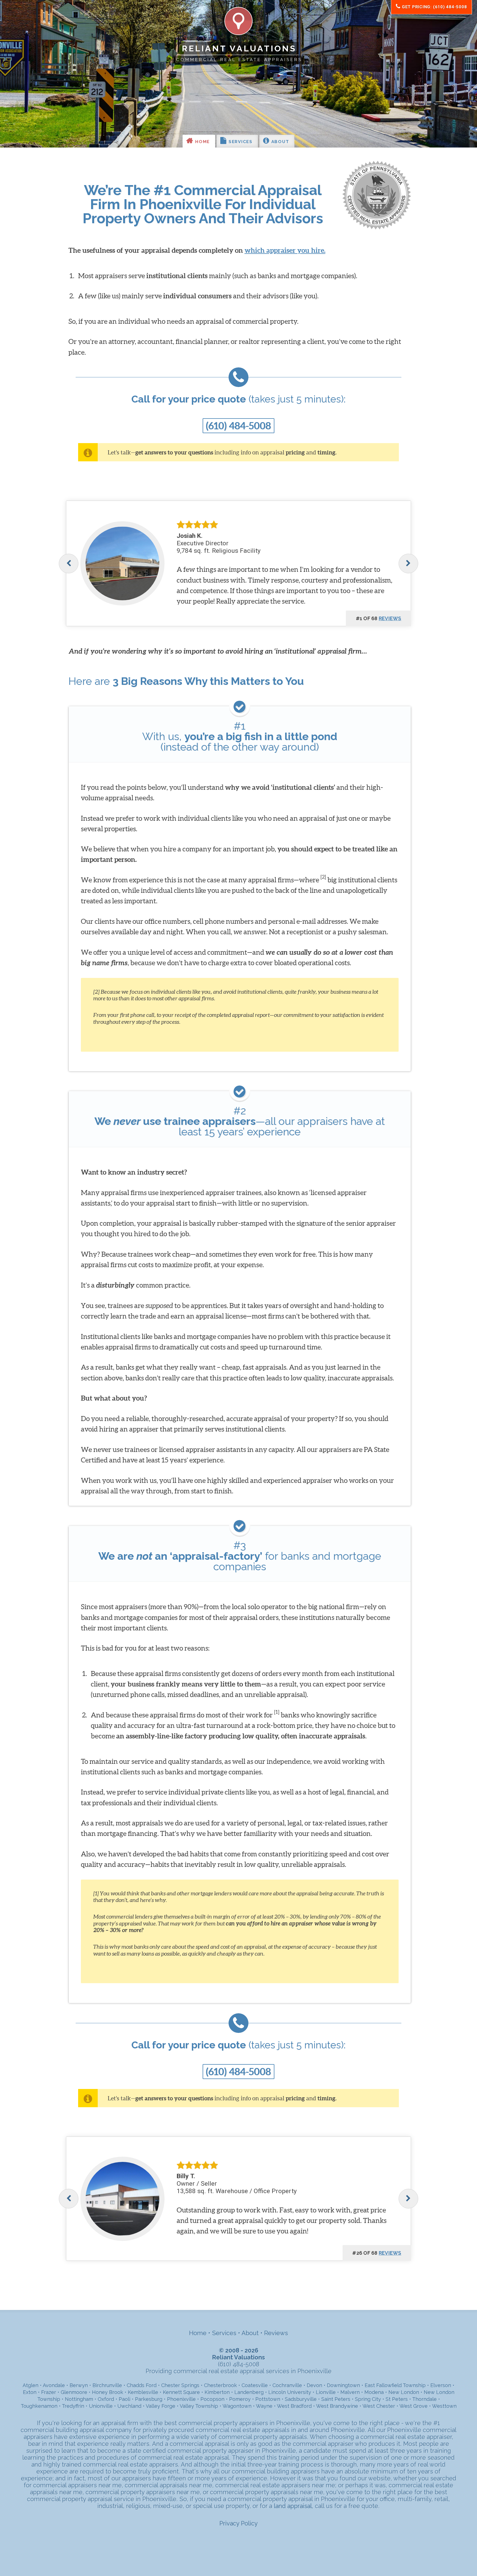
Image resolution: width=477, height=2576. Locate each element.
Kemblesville (143, 2392)
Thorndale (424, 2399)
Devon (314, 2385)
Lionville (326, 2392)
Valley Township (199, 2406)
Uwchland (129, 2406)
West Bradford (294, 2406)
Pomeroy (240, 2399)
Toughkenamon (39, 2406)
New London (404, 2392)
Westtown (444, 2406)
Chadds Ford (142, 2385)
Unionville (101, 2406)
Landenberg (249, 2392)
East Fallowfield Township (395, 2385)
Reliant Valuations (239, 48)
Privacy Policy (239, 2523)
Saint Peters (336, 2399)
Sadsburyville (301, 2399)
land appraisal (293, 2506)
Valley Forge (161, 2406)
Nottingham (79, 2399)
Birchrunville (107, 2385)
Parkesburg (149, 2399)
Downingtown (343, 2385)
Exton (30, 2392)
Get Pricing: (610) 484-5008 (434, 7)
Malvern (350, 2392)
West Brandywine (337, 2406)
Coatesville (255, 2385)
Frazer (49, 2392)
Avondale (54, 2385)
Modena (374, 2392)
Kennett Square (181, 2392)
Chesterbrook (220, 2385)
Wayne (264, 2406)
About (279, 142)
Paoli (124, 2399)
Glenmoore (74, 2392)
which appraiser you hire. (285, 250)
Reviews (276, 2333)
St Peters (397, 2399)
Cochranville (287, 2385)
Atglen (31, 2385)
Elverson (441, 2385)
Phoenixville (181, 2399)
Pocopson (212, 2399)
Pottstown (268, 2399)
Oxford (106, 2399)
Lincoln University (290, 2392)
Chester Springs (180, 2385)
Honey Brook (108, 2392)
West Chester (379, 2406)
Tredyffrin (73, 2406)
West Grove (414, 2406)
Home (202, 142)
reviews (390, 618)
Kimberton (217, 2392)
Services (240, 142)
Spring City (368, 2399)
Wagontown (237, 2406)
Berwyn (79, 2385)
